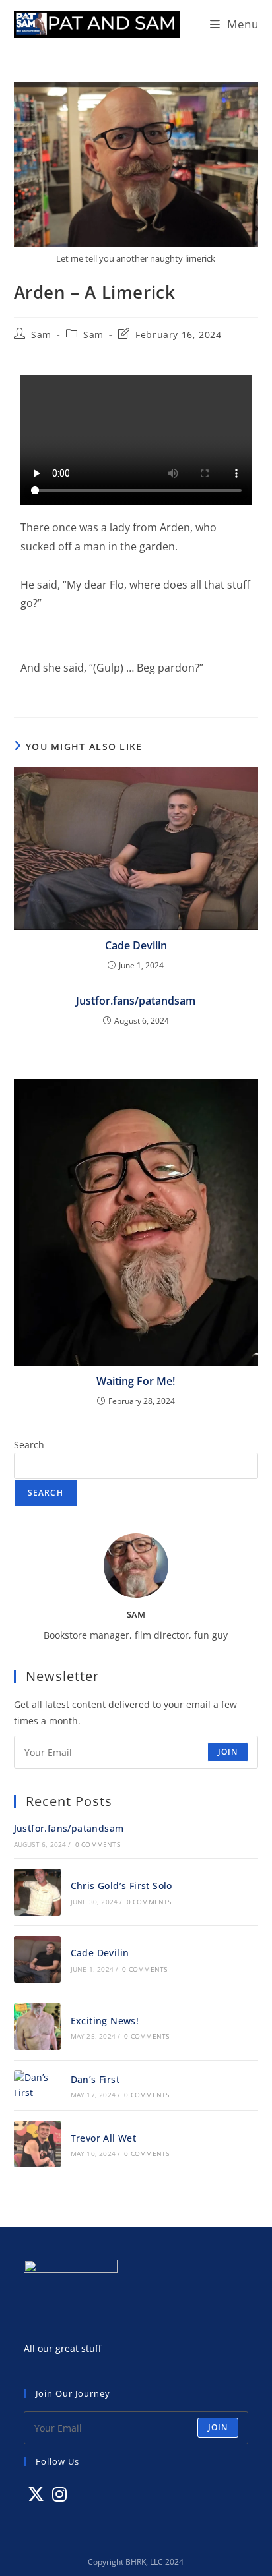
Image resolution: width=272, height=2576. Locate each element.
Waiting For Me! (136, 1381)
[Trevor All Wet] (37, 2144)
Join (228, 1752)
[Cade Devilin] (37, 1959)
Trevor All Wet (104, 2138)
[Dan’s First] (37, 2085)
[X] (36, 2494)
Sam (41, 335)
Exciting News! (105, 2021)
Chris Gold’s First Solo (121, 1886)
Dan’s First (95, 2079)
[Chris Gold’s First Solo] (37, 1892)
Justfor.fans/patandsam (136, 1001)
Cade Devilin (136, 945)
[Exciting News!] (37, 2027)
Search (29, 1445)
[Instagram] (59, 2494)
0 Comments (98, 1844)
